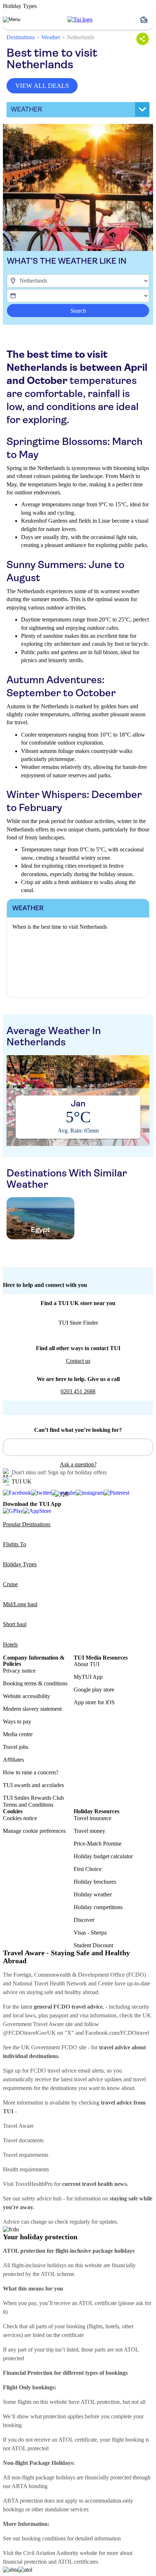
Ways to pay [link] (17, 1722)
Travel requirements (26, 2155)
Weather (51, 37)
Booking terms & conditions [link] (35, 1683)
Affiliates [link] (13, 1760)
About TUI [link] (87, 1664)
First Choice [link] (88, 1869)
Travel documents (23, 2140)
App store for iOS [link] (94, 1702)
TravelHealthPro (34, 2184)
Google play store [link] (94, 1690)
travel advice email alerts (76, 2071)
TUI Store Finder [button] (78, 1323)
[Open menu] (12, 20)
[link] (80, 20)
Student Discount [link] (93, 1945)
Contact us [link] (78, 1361)
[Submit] (12, 1444)
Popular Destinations (27, 1524)
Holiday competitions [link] (98, 1907)
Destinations (21, 37)
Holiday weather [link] (93, 1894)
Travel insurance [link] (93, 1818)
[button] (147, 20)
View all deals (42, 86)
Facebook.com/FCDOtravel (117, 2033)
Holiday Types (20, 1564)
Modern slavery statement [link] (32, 1709)
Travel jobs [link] (16, 1747)
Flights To (15, 1544)
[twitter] (41, 1493)
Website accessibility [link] (26, 1696)
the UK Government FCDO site (50, 2047)
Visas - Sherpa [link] (90, 1933)
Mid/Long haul (20, 1604)
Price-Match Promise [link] (98, 1844)
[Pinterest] (116, 1493)
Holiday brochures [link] (95, 1882)
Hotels (10, 1645)
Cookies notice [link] (20, 1818)
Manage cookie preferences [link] (34, 1831)
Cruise (10, 1584)
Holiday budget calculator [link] (103, 1856)
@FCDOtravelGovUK (29, 2033)
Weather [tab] (26, 109)
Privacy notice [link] (19, 1671)
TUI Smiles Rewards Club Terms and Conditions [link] (33, 1801)
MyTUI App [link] (88, 1677)
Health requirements (26, 2169)
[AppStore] (37, 1511)
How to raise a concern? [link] (31, 1772)
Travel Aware (18, 2126)
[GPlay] (13, 1511)
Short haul (15, 1624)
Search (78, 311)
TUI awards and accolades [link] (33, 1785)
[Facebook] (17, 1493)
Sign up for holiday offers (77, 1472)
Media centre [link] (18, 1734)
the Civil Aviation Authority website (56, 2553)
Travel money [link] (89, 1831)
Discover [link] (84, 1920)
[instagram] (90, 1493)
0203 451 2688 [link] (78, 1391)
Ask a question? (78, 1464)
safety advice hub (42, 2198)
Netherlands (81, 37)
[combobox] (78, 1447)
